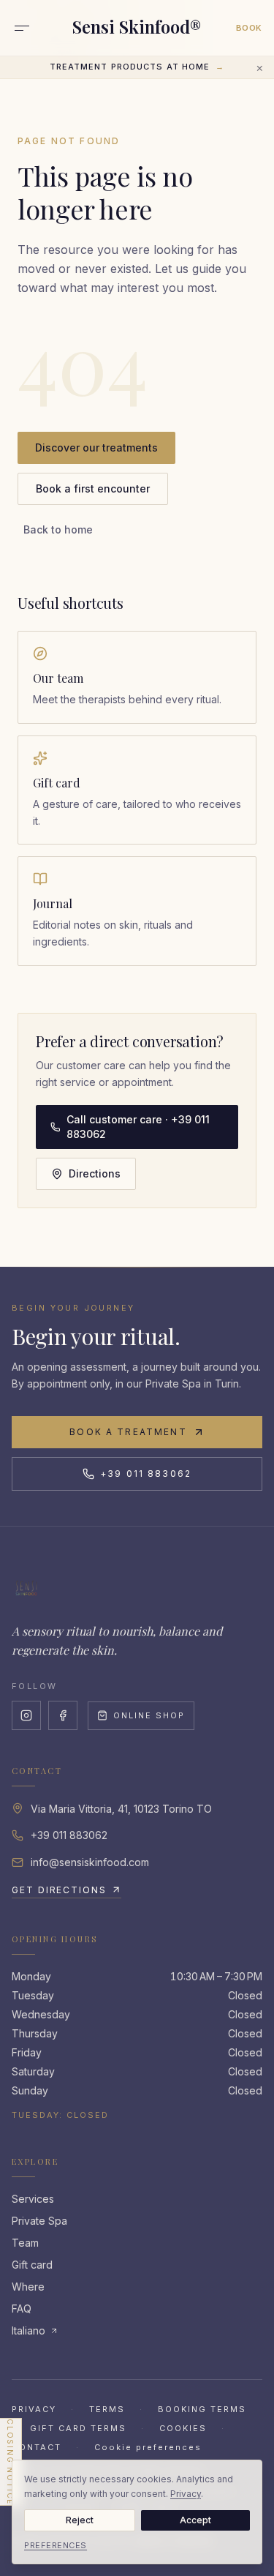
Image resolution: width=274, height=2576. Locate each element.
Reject (80, 2520)
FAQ (22, 2309)
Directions (95, 1173)
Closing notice (10, 2462)
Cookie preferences (148, 2447)
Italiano (28, 2330)
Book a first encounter (93, 488)
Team (25, 2243)
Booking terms (202, 2409)
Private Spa (39, 2221)
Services (33, 2199)
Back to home (58, 529)
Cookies (183, 2428)
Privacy (34, 2409)
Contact (37, 2447)
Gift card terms (78, 2428)
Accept (195, 2520)
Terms (107, 2409)
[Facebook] (63, 1715)
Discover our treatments (96, 448)
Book (249, 28)
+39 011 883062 (146, 1474)
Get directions (59, 1890)
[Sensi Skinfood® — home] (26, 1588)
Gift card (32, 2265)
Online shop (149, 1715)
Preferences (56, 2545)
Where (28, 2287)
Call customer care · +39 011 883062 (138, 1127)
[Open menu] (22, 28)
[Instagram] (26, 1715)
